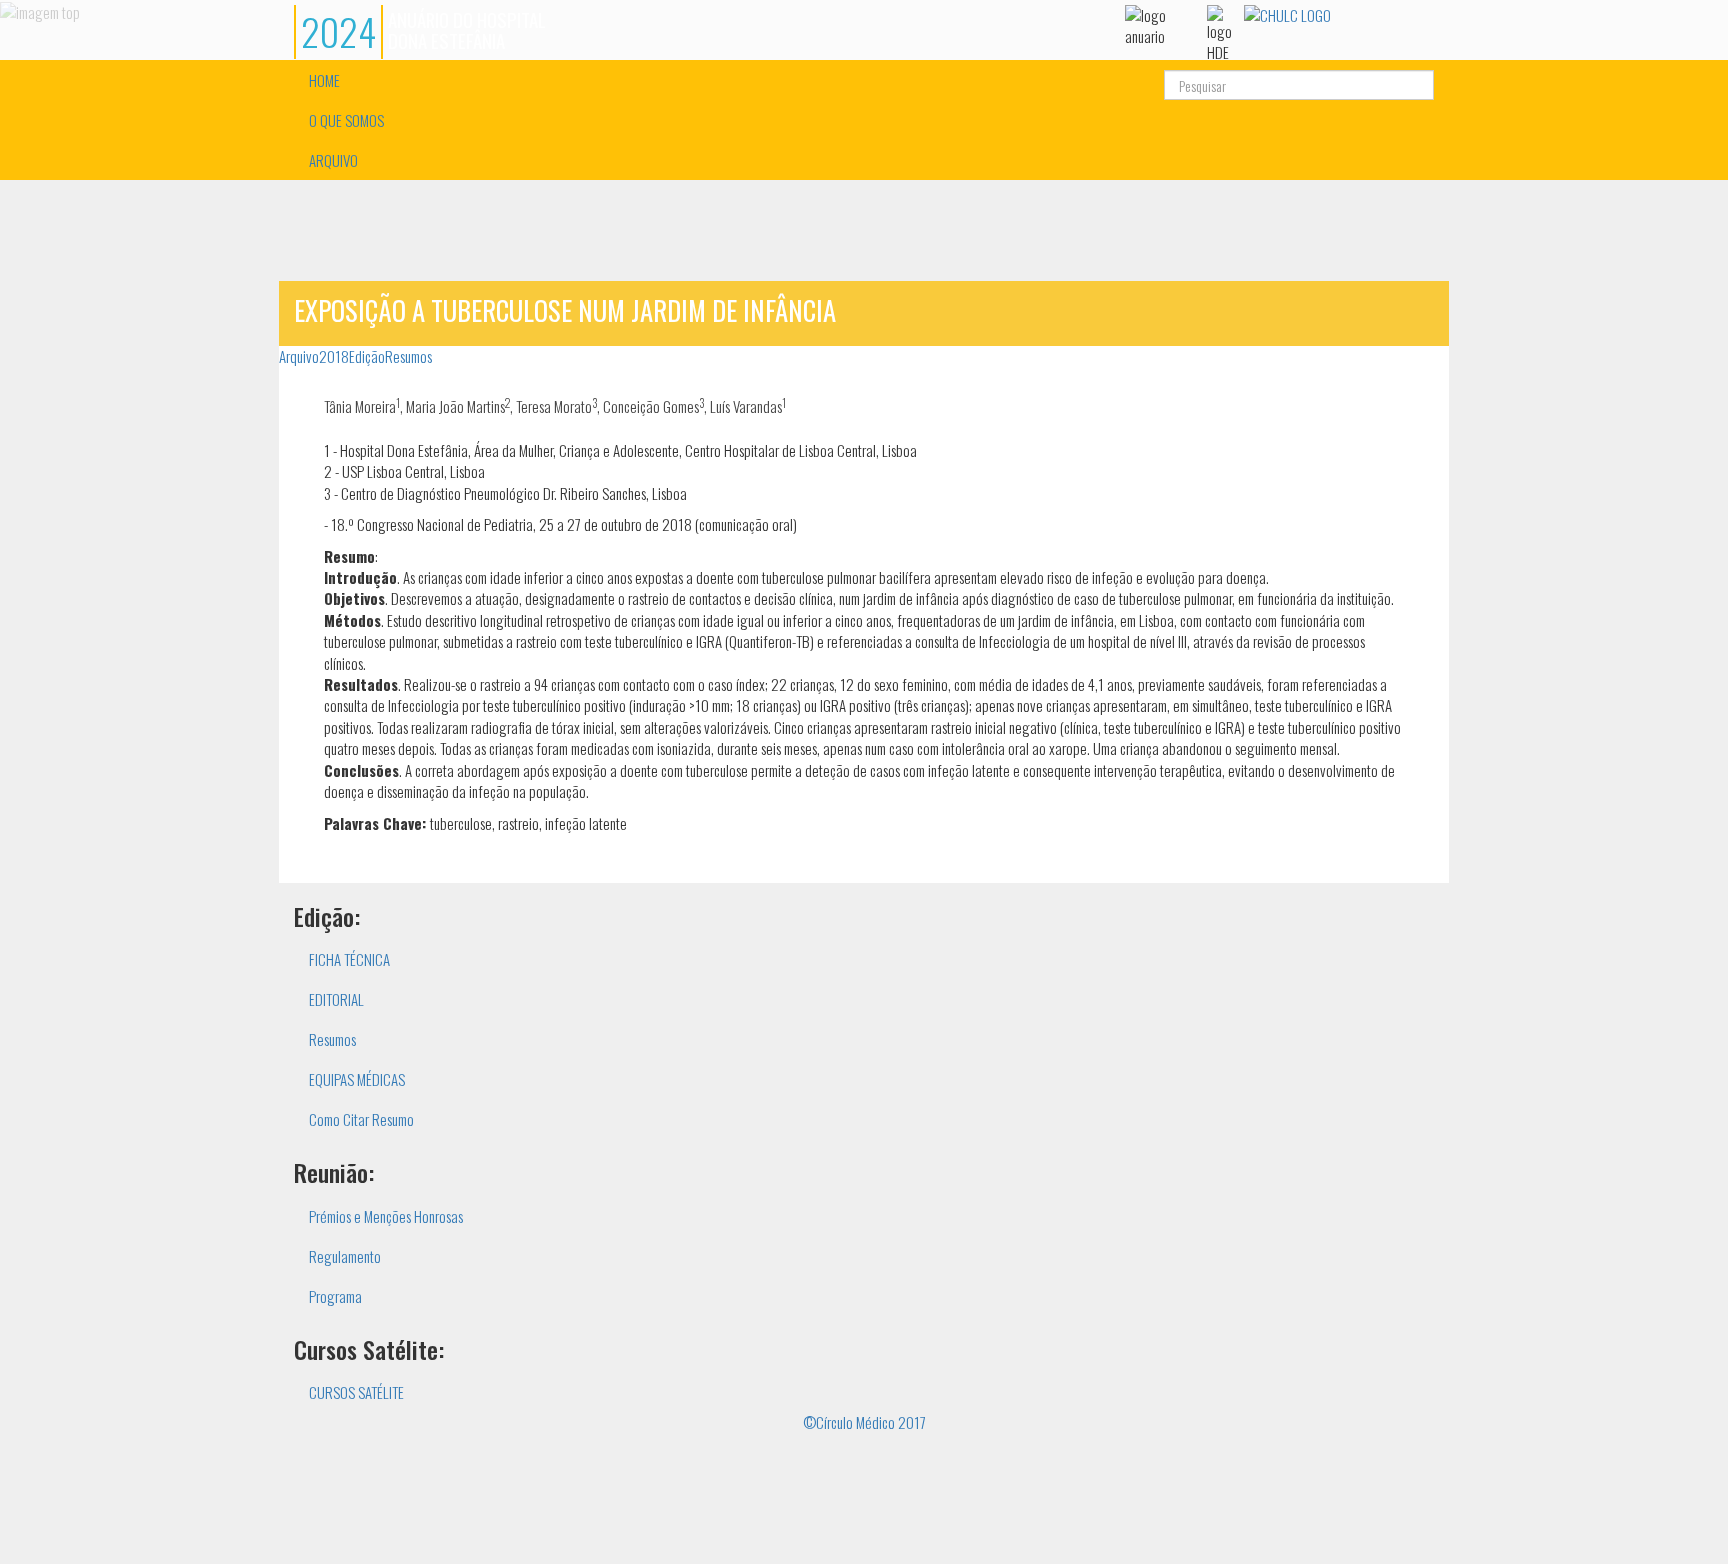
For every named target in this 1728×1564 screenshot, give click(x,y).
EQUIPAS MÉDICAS (357, 1079)
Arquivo (299, 356)
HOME (324, 80)
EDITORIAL (336, 999)
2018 (334, 356)
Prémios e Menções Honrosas (386, 1216)
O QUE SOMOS (346, 120)
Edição (367, 356)
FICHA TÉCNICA (349, 959)
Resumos (408, 356)
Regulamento (345, 1256)
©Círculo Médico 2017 (864, 1422)
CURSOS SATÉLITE (356, 1392)
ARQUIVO (333, 160)
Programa (335, 1296)
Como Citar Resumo (361, 1119)
